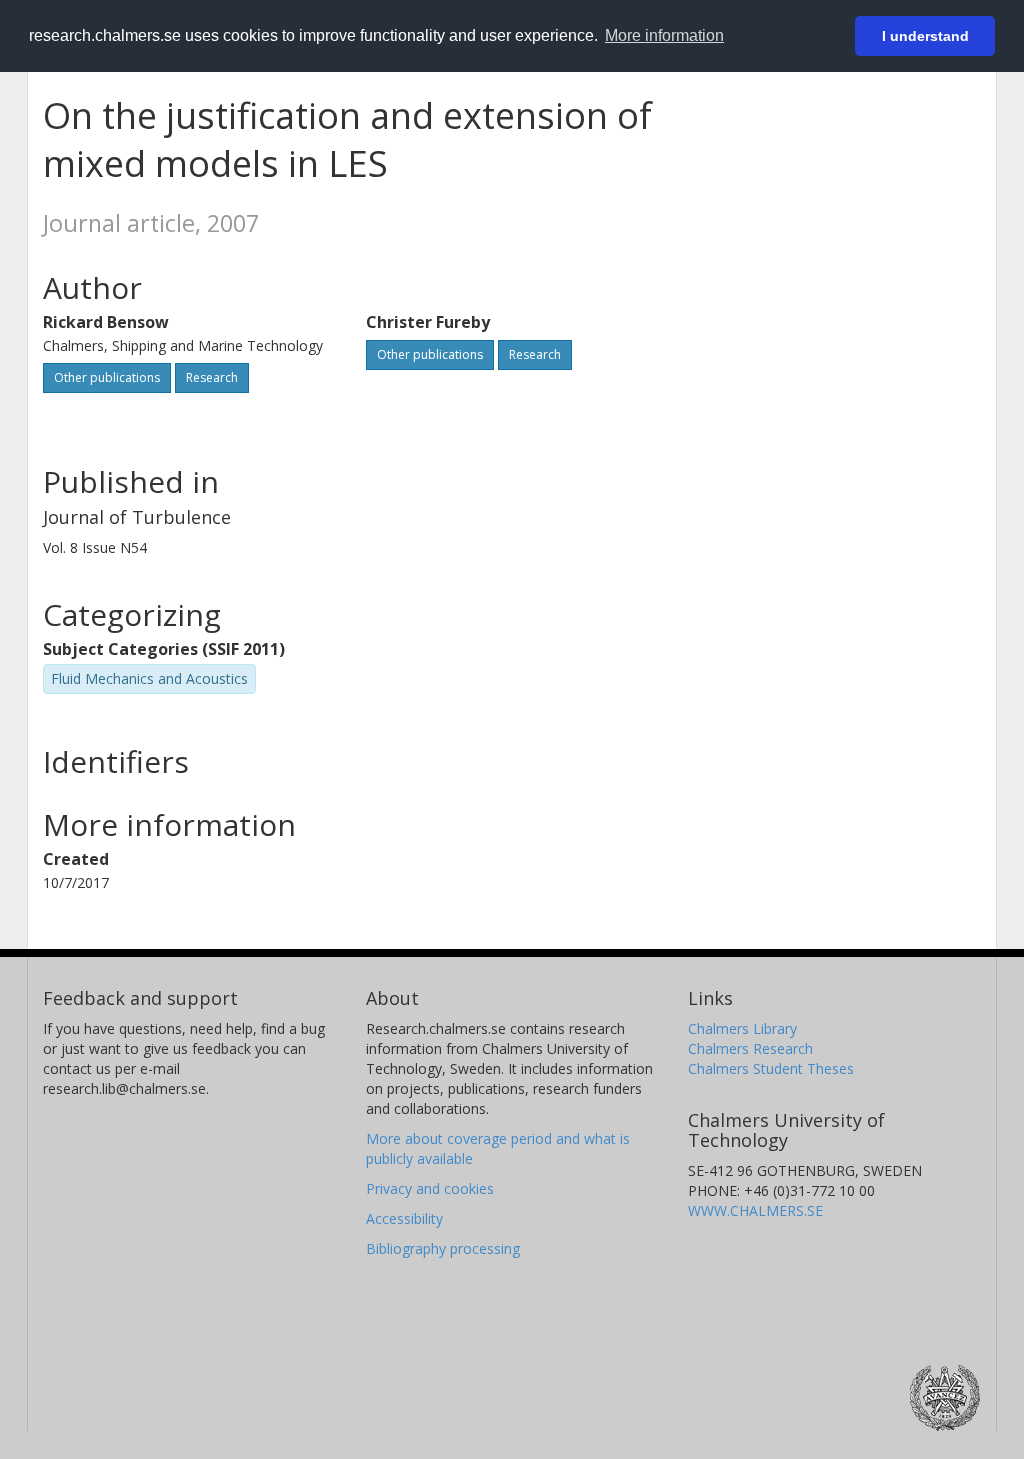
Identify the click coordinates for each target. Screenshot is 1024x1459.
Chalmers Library (742, 1028)
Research (212, 377)
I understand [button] (925, 36)
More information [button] (664, 35)
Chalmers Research (750, 1048)
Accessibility (404, 1218)
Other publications (107, 377)
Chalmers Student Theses (771, 1068)
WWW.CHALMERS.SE (755, 1210)
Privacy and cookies (430, 1188)
